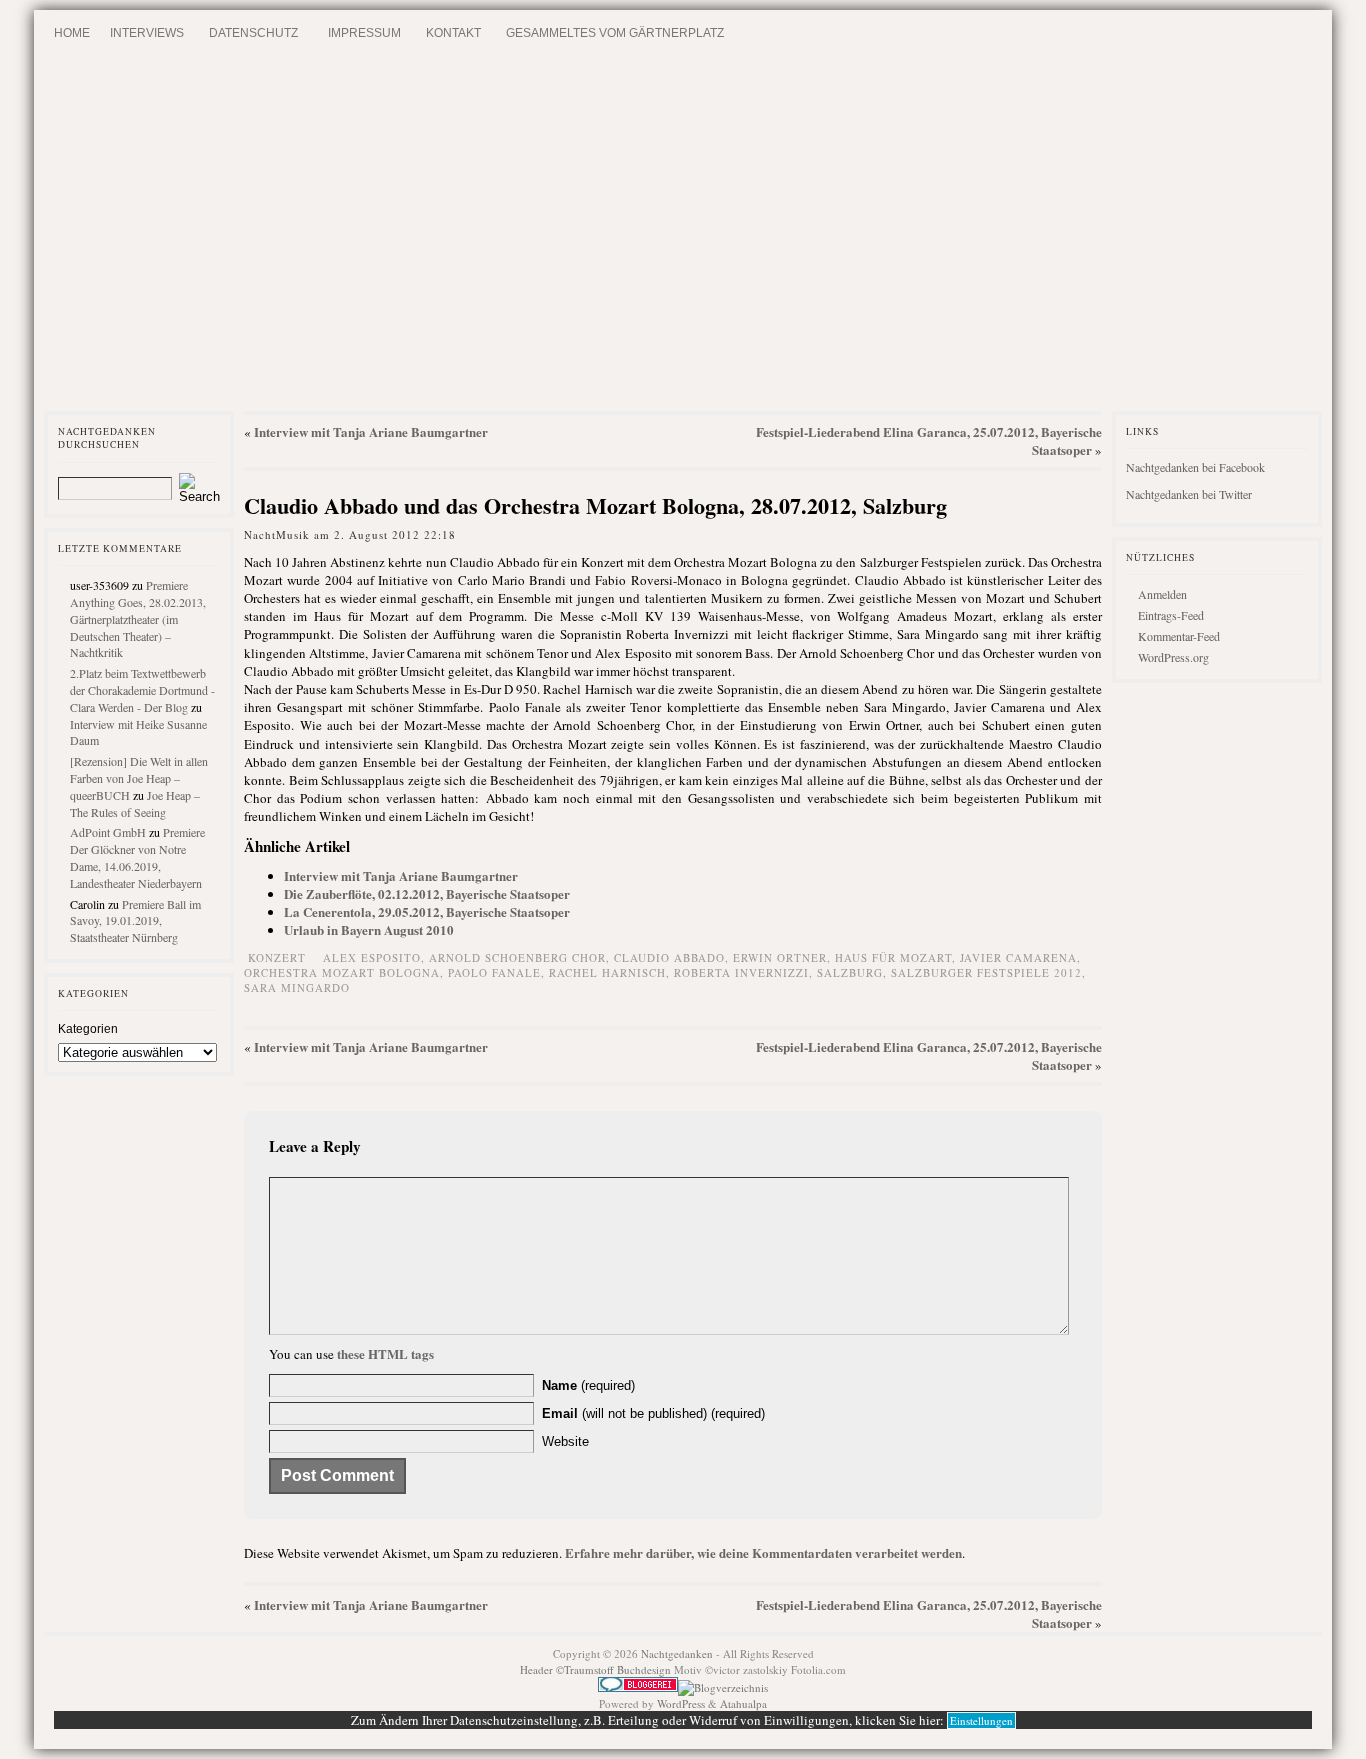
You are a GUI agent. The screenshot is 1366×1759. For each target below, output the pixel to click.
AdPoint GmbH (108, 832)
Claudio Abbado (669, 957)
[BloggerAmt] (723, 1687)
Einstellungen (981, 1720)
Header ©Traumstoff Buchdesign (597, 1669)
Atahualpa (743, 1703)
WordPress (681, 1703)
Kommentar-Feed (1179, 636)
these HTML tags (385, 1353)
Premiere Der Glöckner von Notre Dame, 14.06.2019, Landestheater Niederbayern (137, 857)
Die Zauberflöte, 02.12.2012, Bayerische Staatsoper (427, 893)
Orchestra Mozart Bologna (342, 972)
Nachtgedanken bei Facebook (1195, 467)
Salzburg (850, 972)
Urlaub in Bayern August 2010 (369, 929)
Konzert (277, 957)
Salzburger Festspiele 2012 (986, 972)
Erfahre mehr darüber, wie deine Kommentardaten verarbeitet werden (763, 1552)
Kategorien (88, 1029)
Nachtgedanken (677, 1653)
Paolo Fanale (494, 972)
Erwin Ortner (780, 957)
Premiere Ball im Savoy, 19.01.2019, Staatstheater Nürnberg (135, 921)
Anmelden (1162, 594)
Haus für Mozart (893, 957)
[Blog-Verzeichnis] (638, 1687)
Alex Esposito (372, 957)
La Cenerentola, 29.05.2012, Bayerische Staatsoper (427, 911)
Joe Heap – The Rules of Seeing (135, 803)
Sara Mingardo (297, 987)
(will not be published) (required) (653, 1413)
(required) (588, 1385)
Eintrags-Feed (1171, 615)
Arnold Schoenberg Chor (517, 957)
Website (565, 1441)
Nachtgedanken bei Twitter (1189, 494)
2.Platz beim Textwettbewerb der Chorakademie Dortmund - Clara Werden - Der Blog (142, 690)
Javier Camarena (1018, 957)
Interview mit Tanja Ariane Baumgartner (371, 431)
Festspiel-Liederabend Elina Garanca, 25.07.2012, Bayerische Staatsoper (929, 440)
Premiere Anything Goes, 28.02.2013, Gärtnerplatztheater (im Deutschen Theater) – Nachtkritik (138, 618)
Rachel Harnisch (607, 972)
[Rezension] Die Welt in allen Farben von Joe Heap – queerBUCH (139, 778)
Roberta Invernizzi (741, 972)
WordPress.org (1173, 657)
